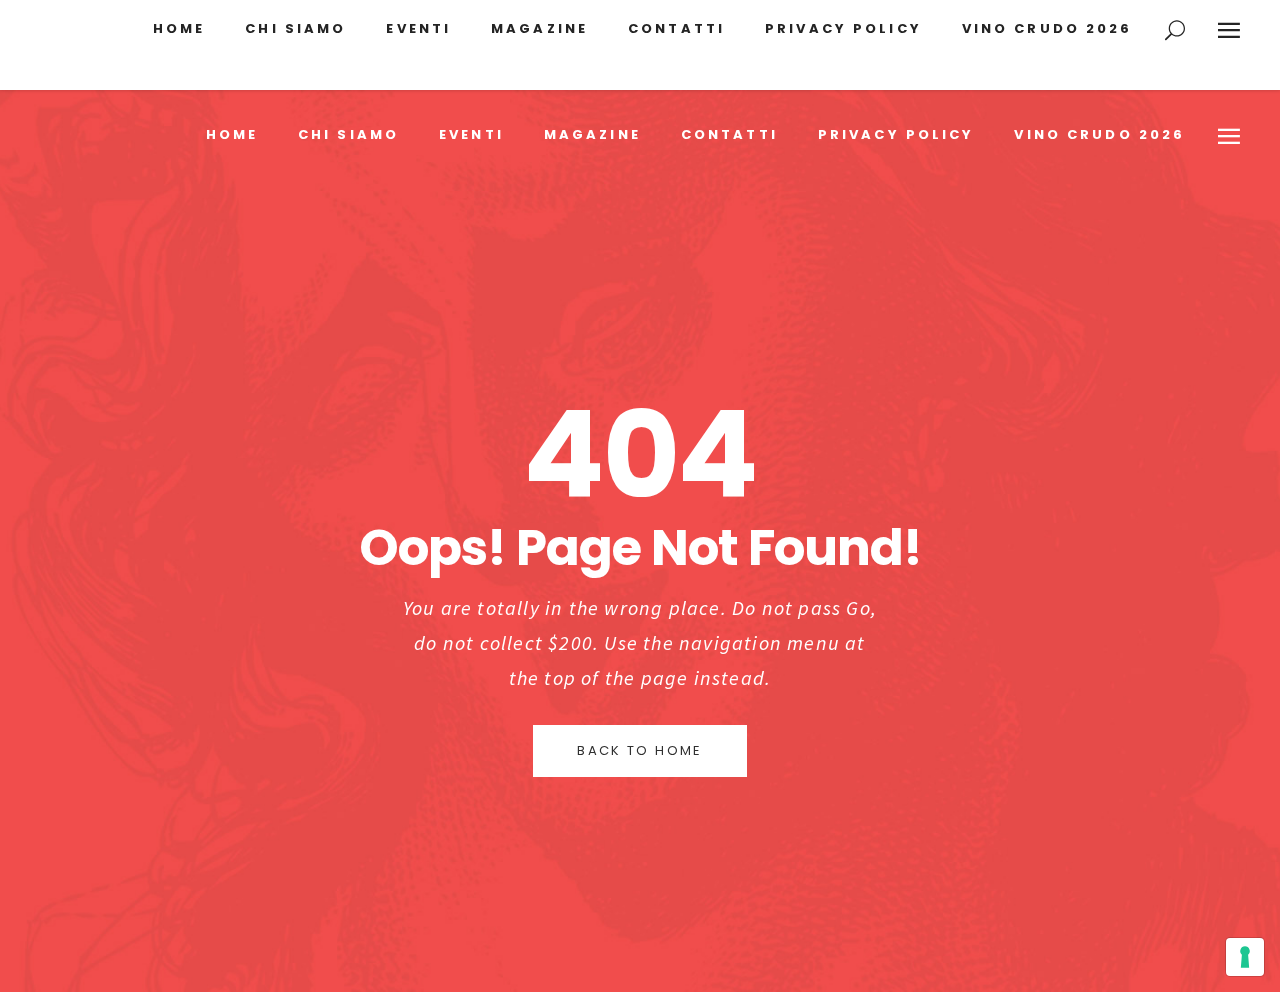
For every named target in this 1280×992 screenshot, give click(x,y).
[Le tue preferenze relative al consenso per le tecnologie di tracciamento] (1245, 957)
